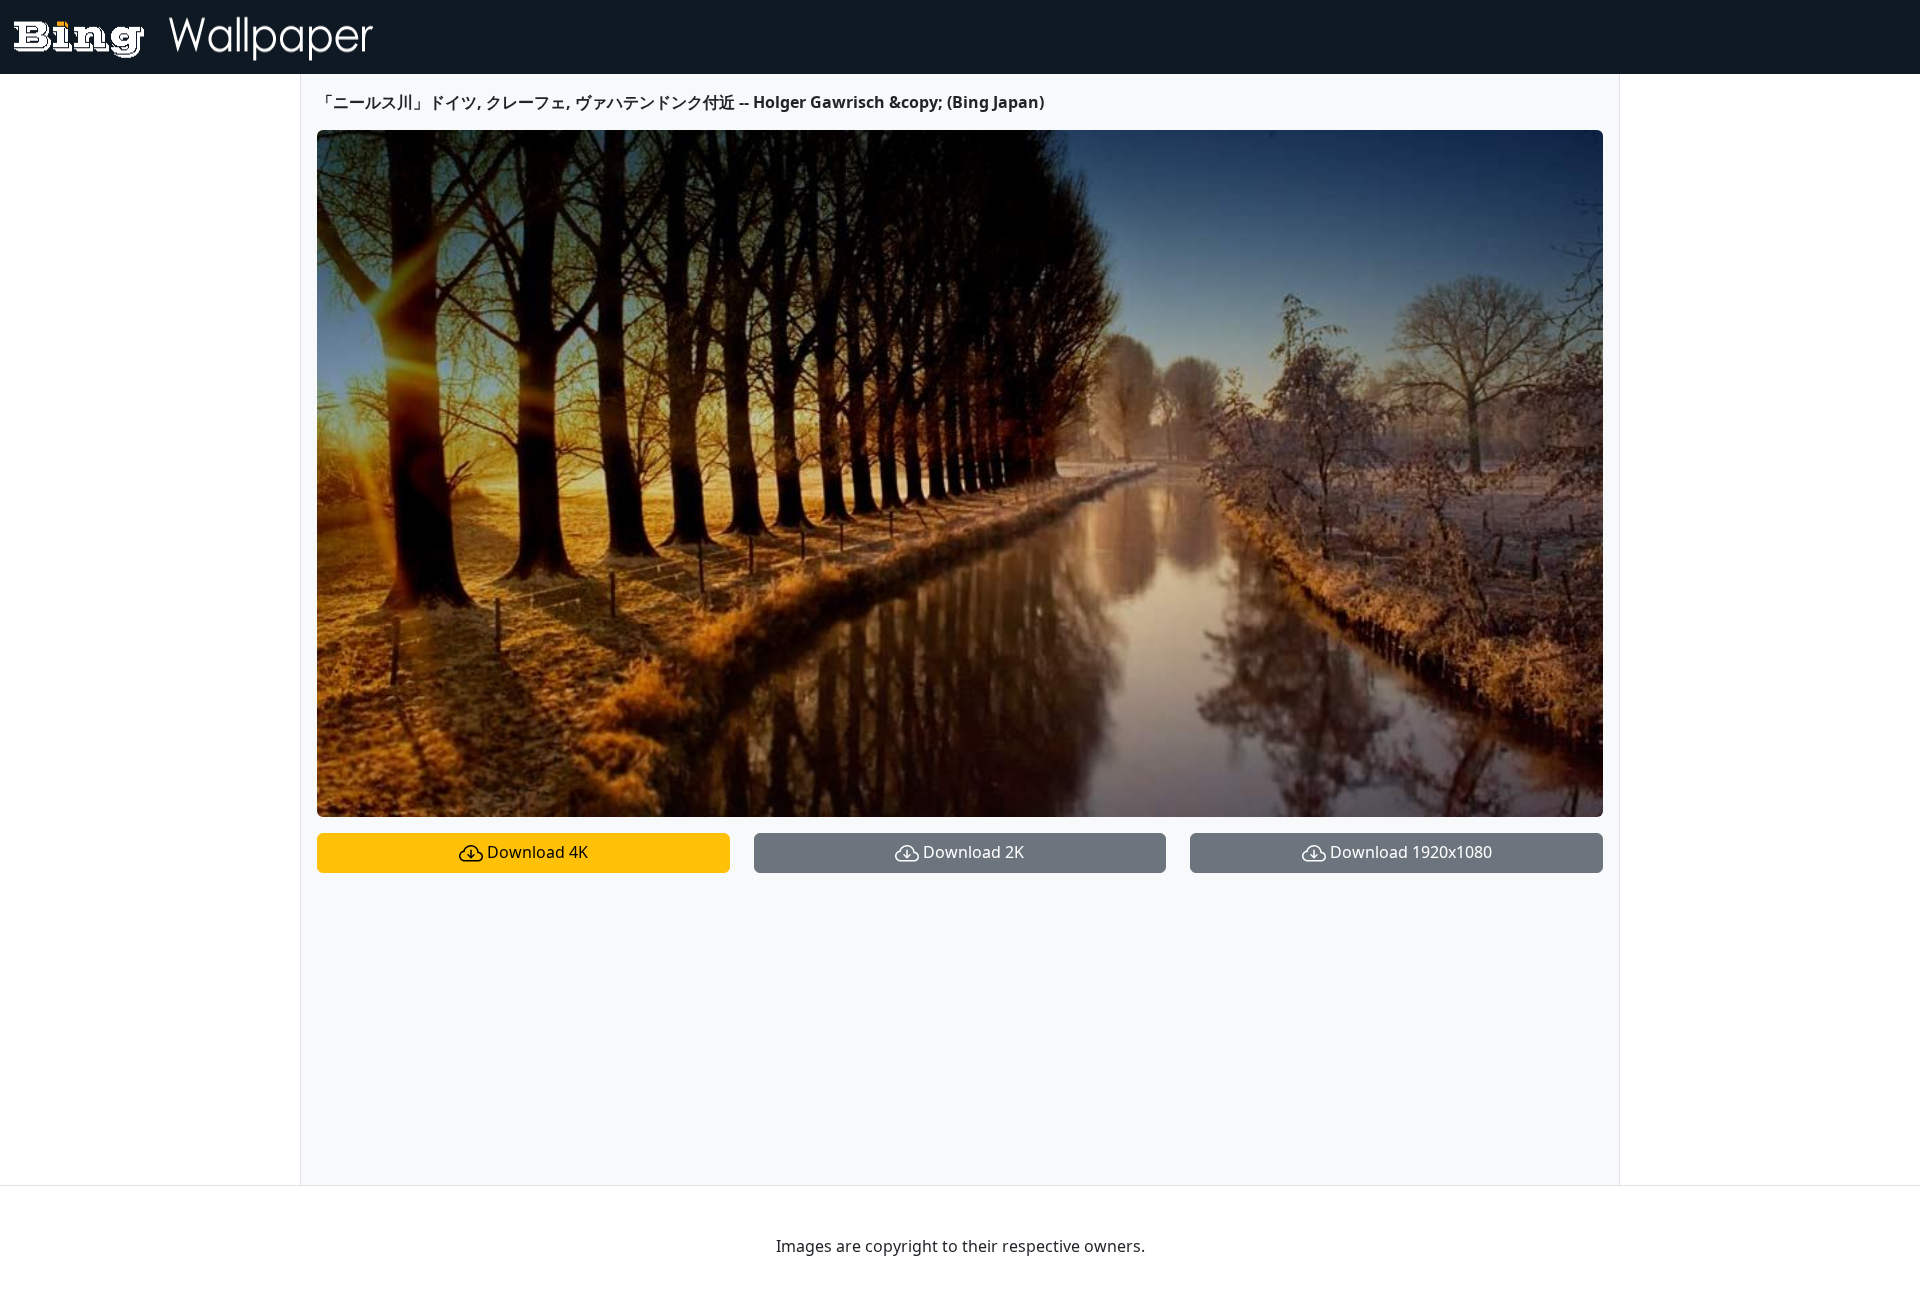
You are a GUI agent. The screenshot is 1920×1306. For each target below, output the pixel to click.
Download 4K (535, 852)
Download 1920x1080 (1409, 852)
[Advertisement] (960, 1029)
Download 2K (971, 852)
